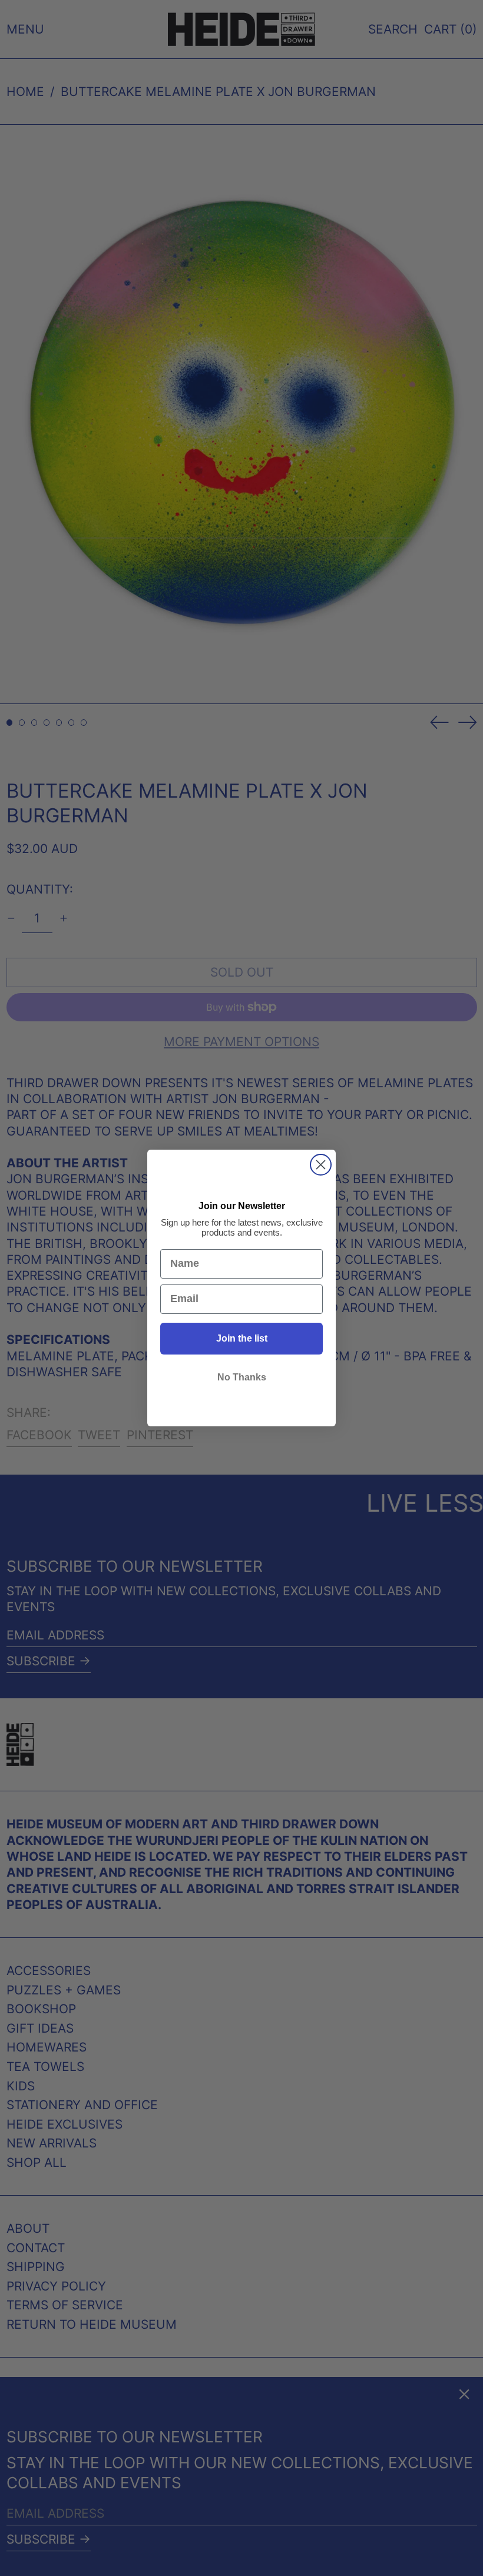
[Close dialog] (321, 1165)
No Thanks (242, 1377)
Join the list (242, 1338)
